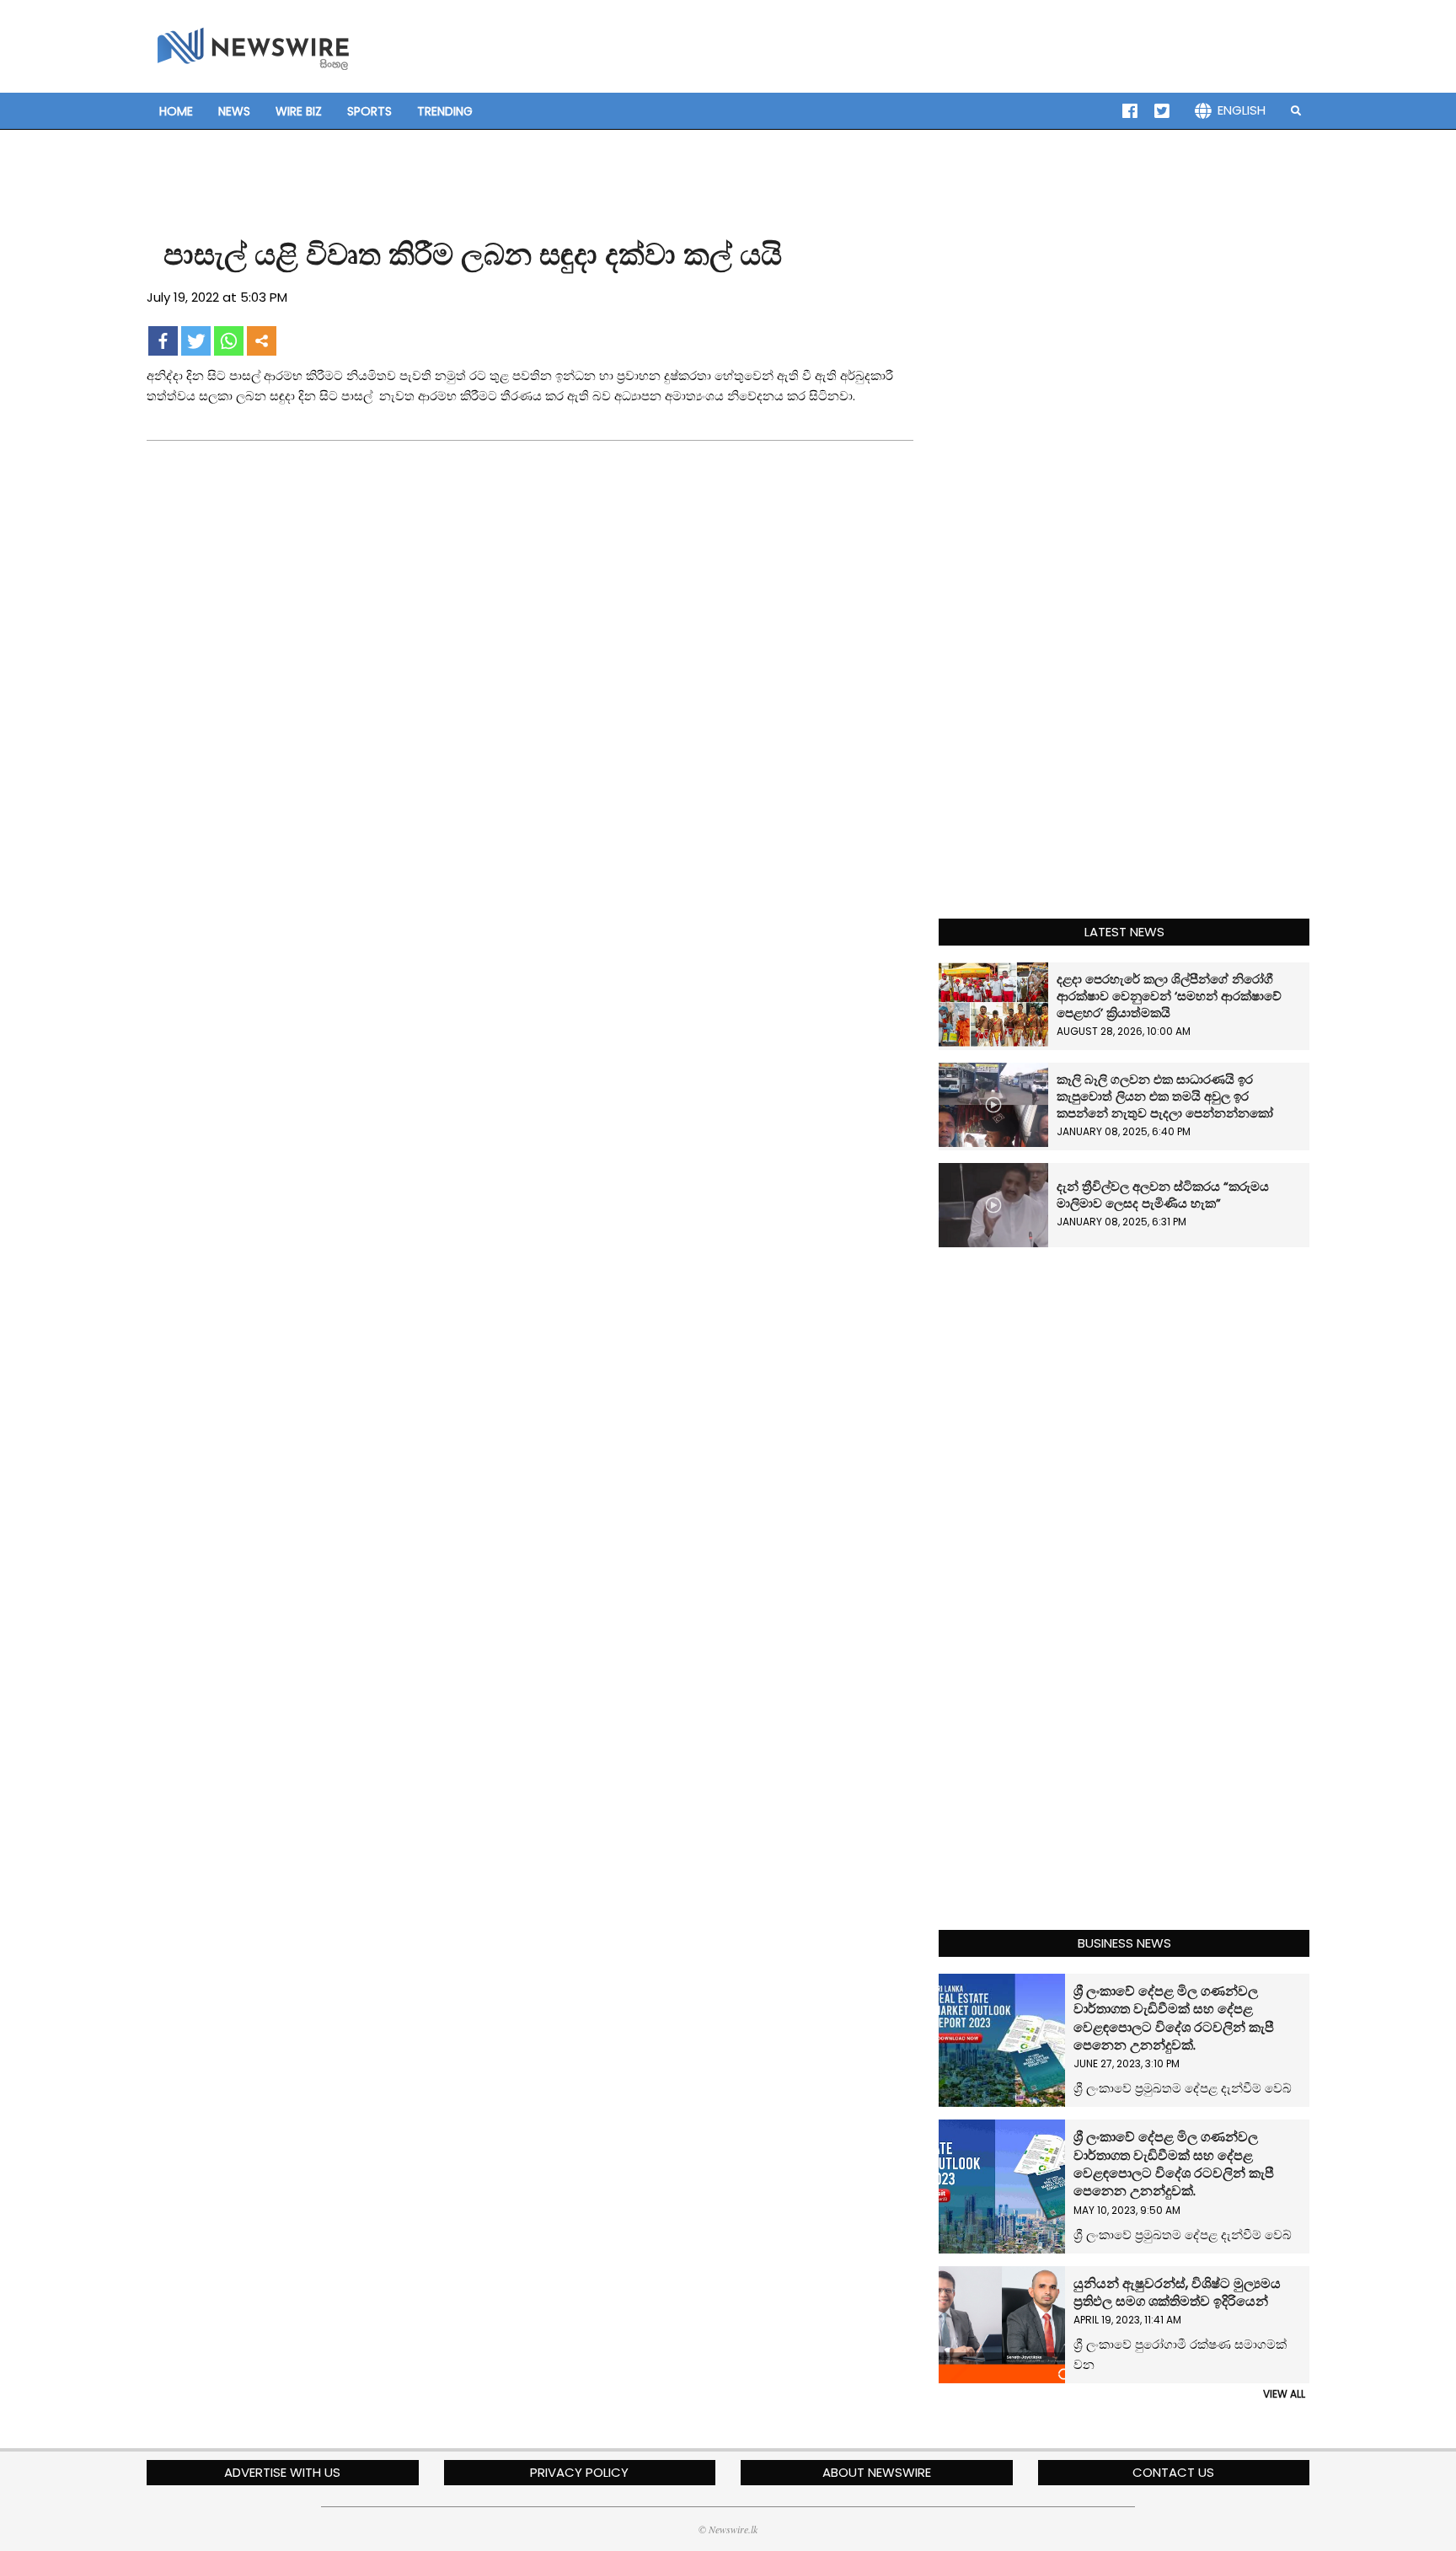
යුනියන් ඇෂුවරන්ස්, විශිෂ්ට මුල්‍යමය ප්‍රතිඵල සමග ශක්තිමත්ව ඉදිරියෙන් (1179, 2292)
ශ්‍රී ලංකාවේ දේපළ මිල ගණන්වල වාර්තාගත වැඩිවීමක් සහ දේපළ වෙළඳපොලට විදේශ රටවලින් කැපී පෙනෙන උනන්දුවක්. (1174, 2018)
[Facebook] (163, 341)
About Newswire (877, 2472)
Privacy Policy (579, 2472)
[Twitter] (196, 341)
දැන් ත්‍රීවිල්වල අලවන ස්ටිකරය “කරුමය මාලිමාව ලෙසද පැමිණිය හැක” (1163, 1195)
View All (1284, 2394)
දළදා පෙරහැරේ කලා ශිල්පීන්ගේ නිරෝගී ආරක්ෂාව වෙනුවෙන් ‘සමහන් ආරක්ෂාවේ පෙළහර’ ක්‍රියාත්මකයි (1169, 996)
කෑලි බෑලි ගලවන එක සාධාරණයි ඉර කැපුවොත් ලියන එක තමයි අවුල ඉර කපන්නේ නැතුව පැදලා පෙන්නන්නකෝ (1165, 1096)
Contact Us (1173, 2472)
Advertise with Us (282, 2472)
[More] (262, 341)
